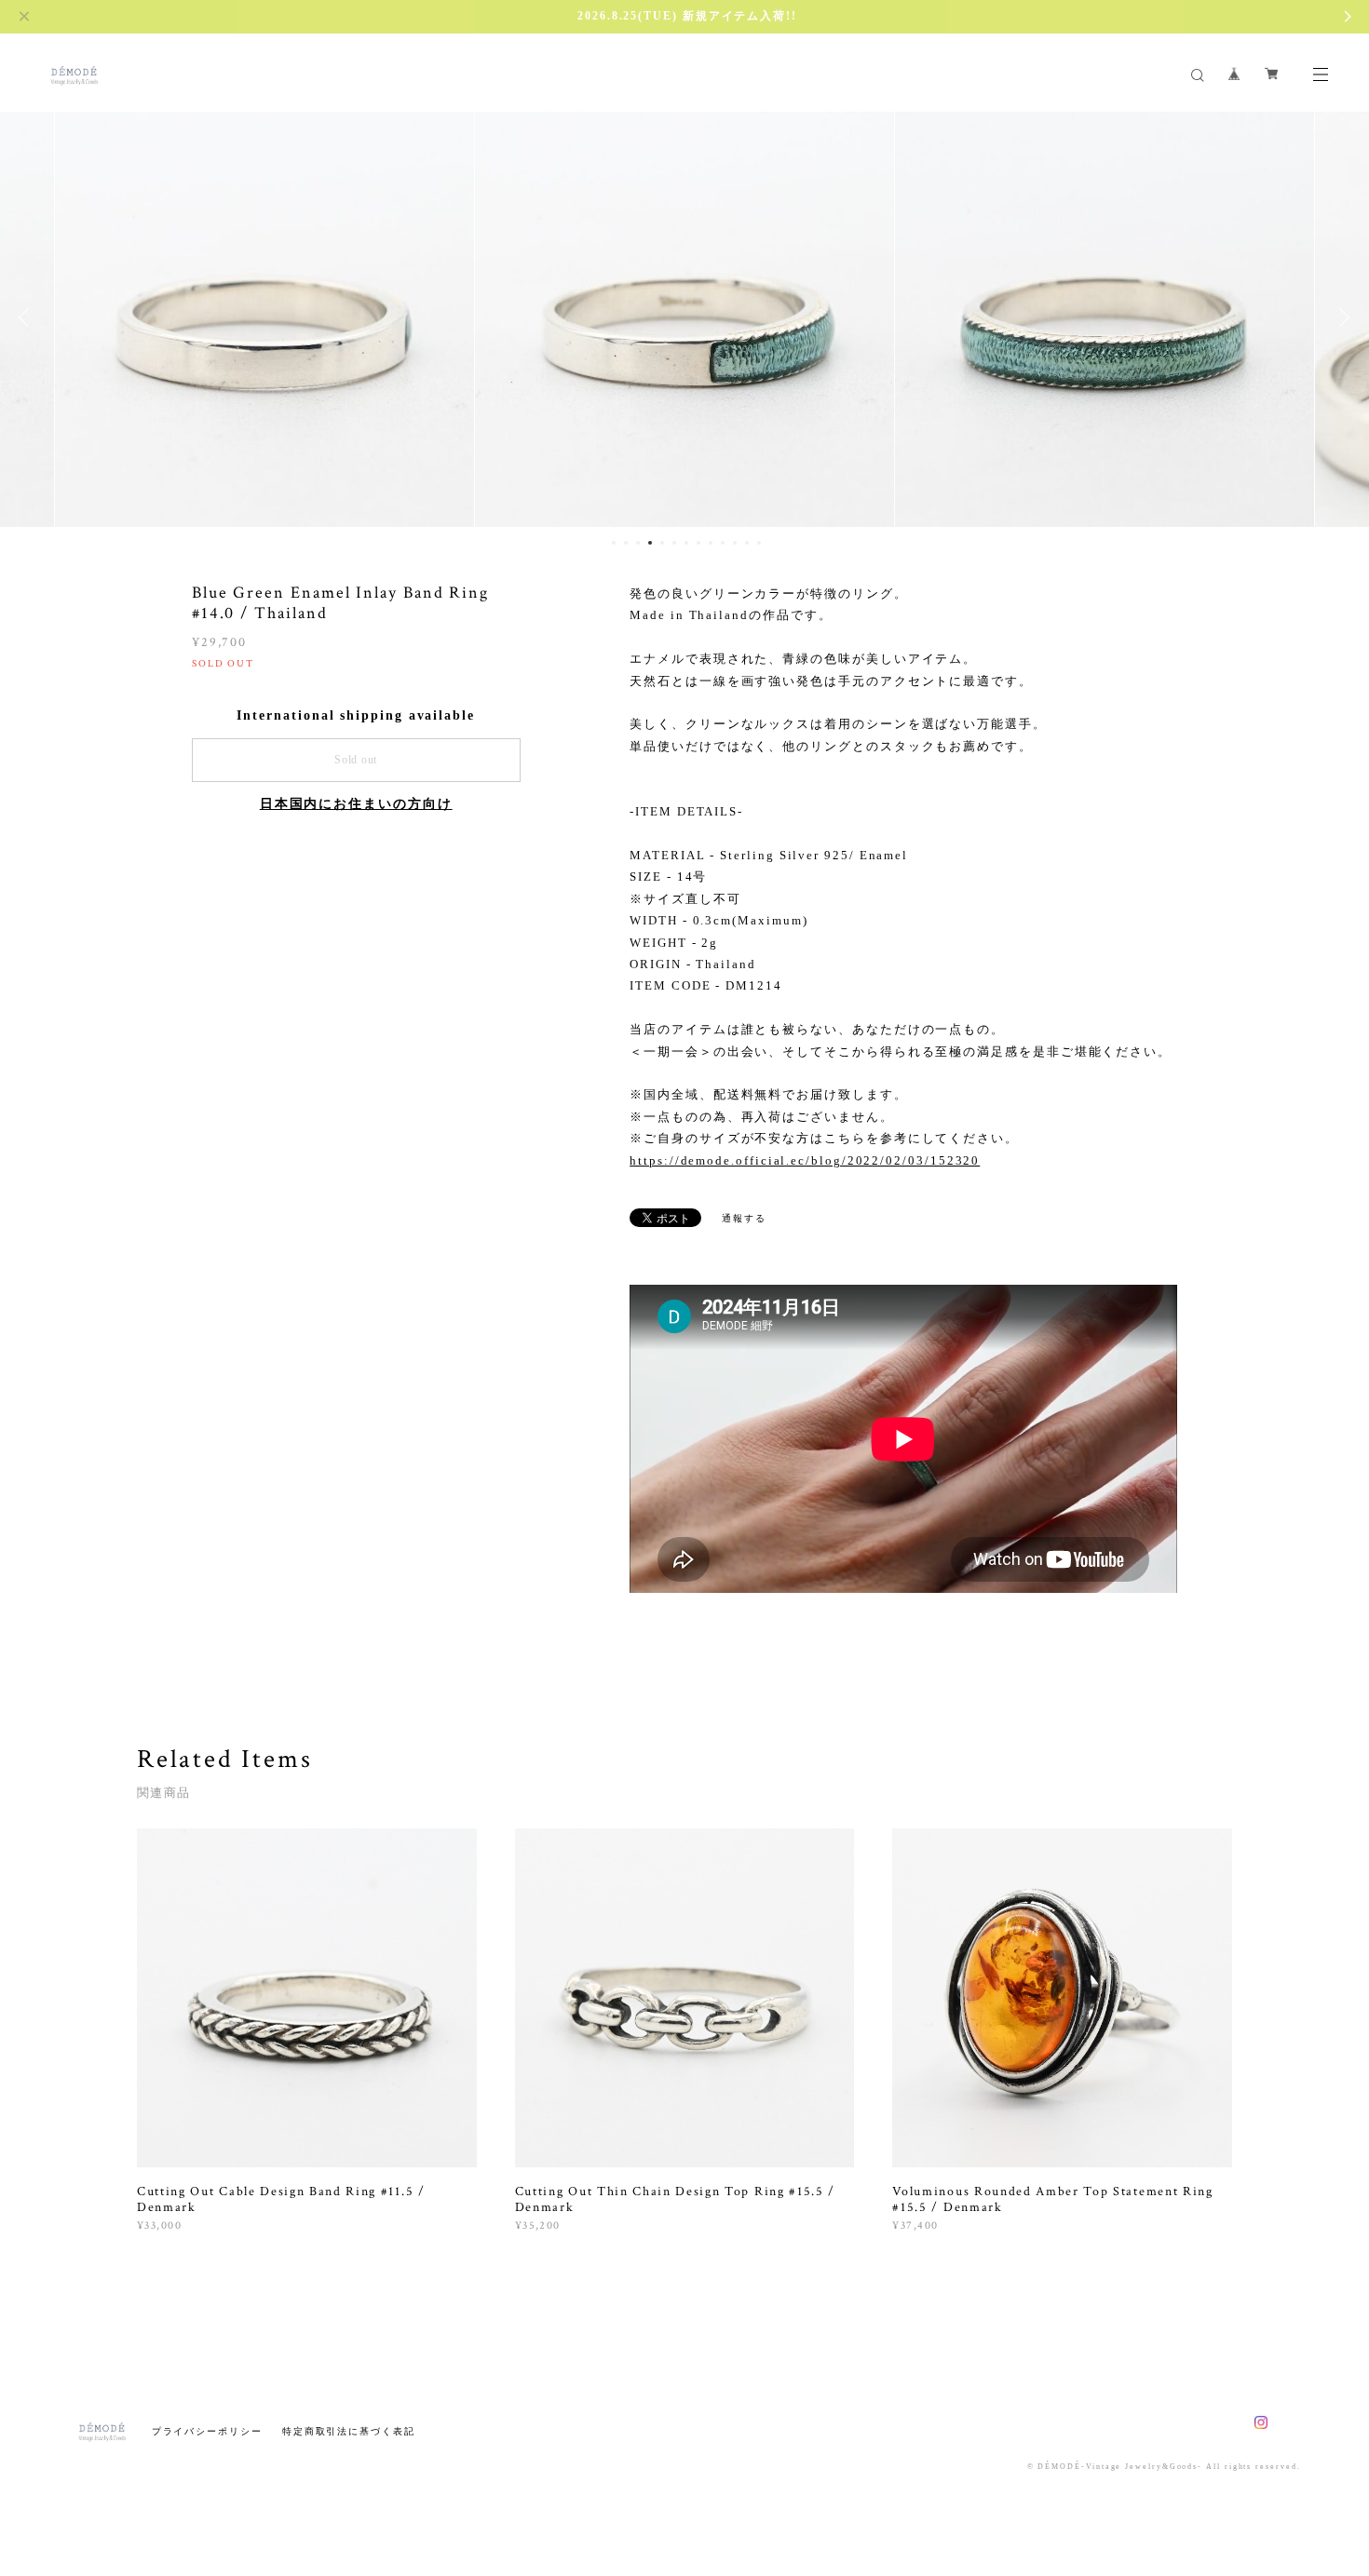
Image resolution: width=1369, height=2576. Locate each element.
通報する (744, 1218)
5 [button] (662, 543)
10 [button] (723, 543)
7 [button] (686, 543)
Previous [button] (28, 317)
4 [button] (650, 543)
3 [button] (638, 543)
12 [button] (747, 543)
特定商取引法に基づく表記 (349, 2431)
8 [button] (698, 543)
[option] (264, 317)
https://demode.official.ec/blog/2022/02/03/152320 (805, 1160)
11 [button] (735, 543)
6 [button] (674, 543)
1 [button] (614, 543)
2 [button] (626, 543)
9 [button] (711, 543)
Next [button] (1341, 317)
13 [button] (759, 543)
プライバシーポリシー (207, 2431)
